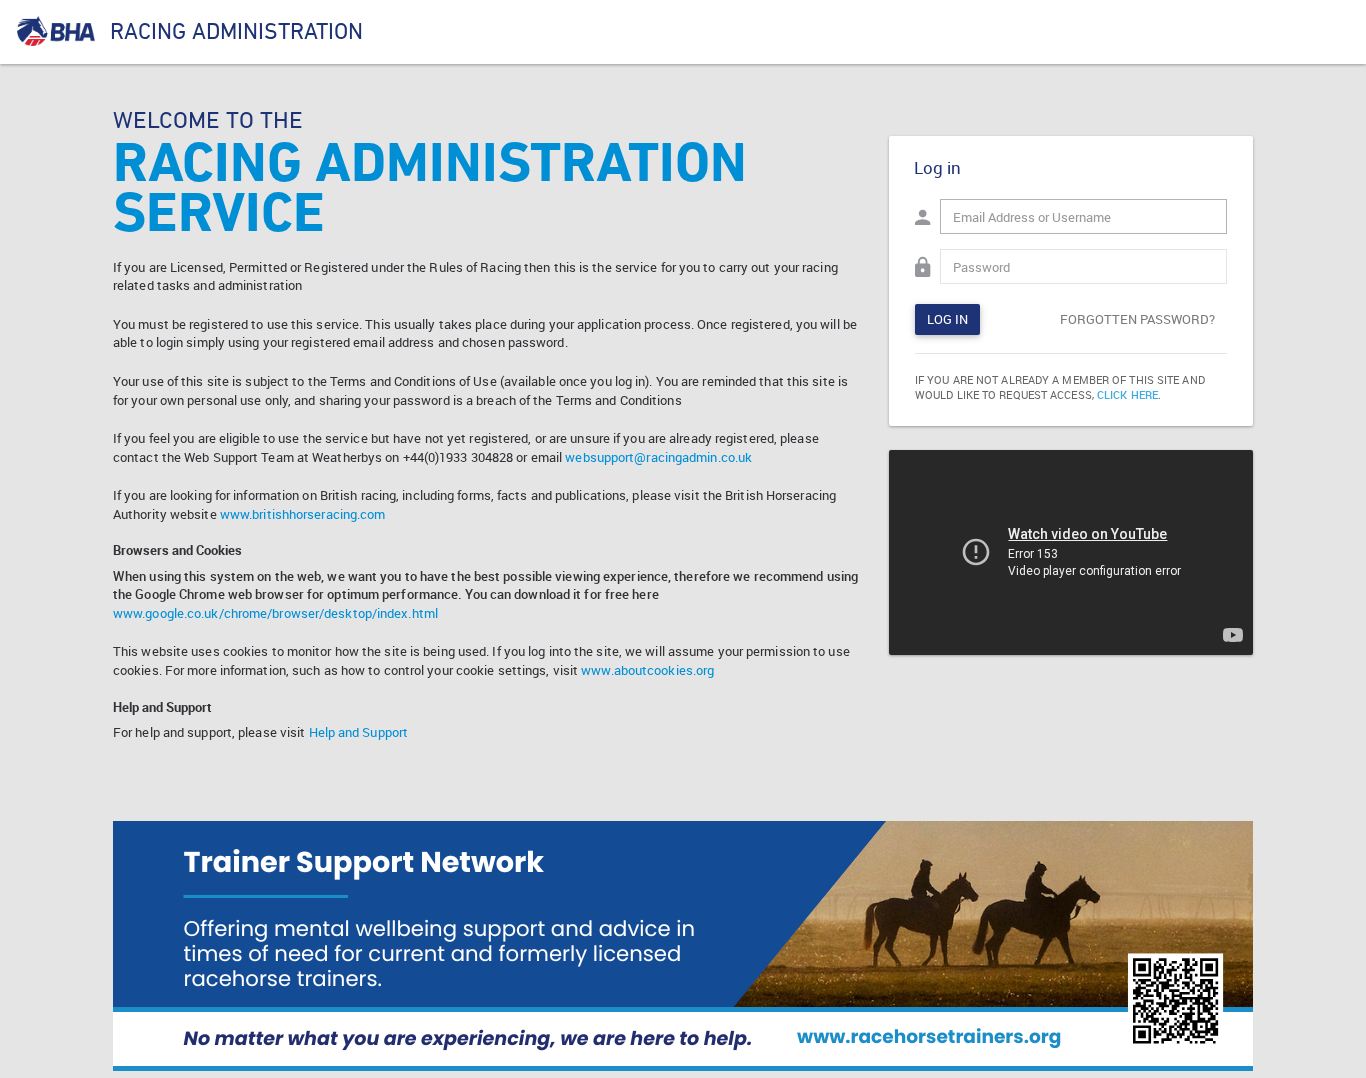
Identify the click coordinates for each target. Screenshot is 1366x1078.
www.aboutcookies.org (647, 670)
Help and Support (359, 732)
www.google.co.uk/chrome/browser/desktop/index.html (275, 613)
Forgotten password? (1137, 319)
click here (1127, 394)
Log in (947, 319)
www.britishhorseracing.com (303, 514)
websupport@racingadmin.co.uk (658, 457)
